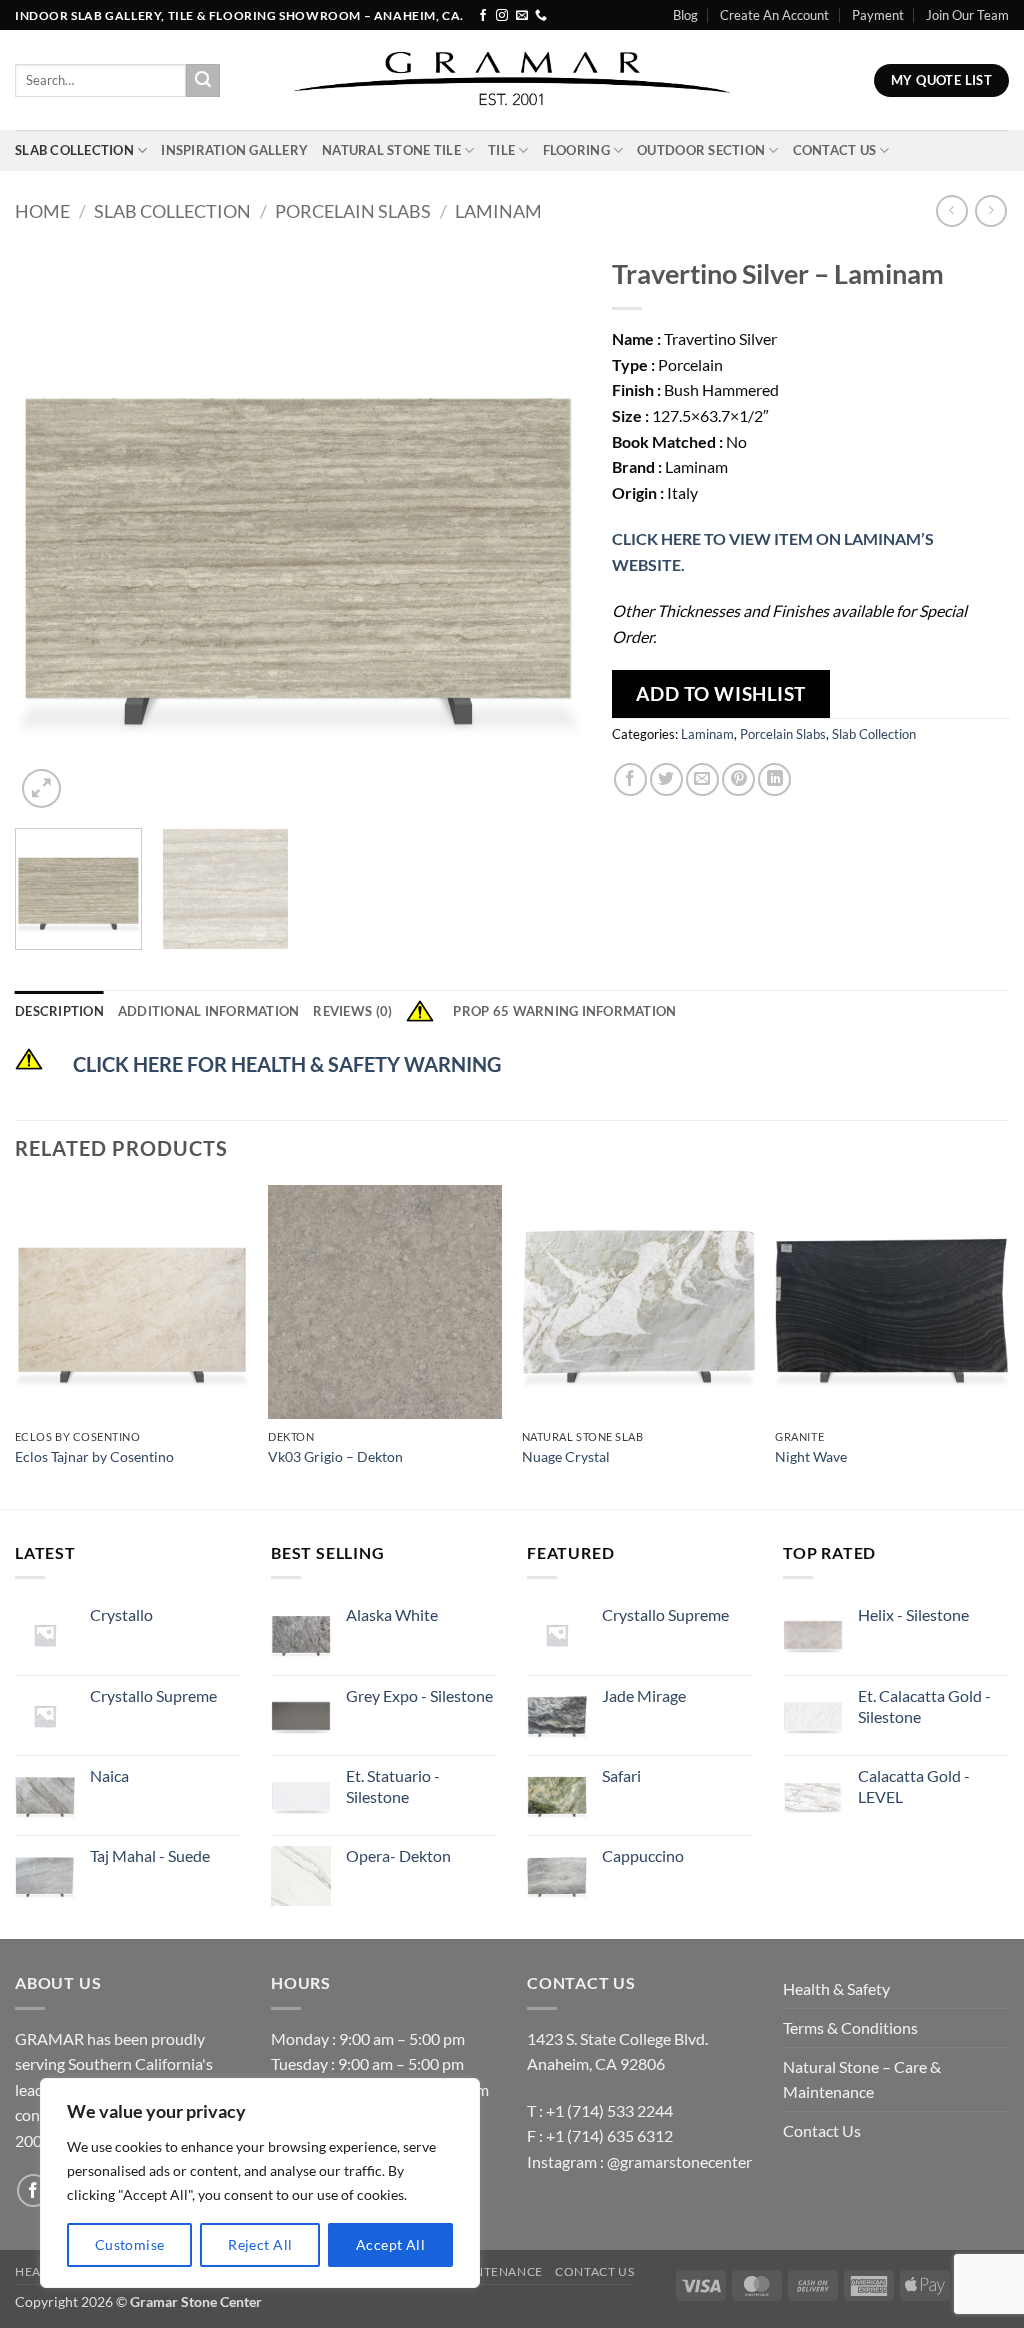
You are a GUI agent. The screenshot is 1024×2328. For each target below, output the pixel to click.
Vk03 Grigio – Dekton (335, 1456)
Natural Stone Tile (391, 150)
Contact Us (835, 150)
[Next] (546, 529)
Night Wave (811, 1456)
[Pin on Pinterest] (738, 779)
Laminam (498, 211)
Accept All (390, 2244)
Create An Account (774, 15)
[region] (260, 2183)
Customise (130, 2244)
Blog (685, 15)
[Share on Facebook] (630, 779)
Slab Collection (74, 150)
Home (42, 211)
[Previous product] (990, 210)
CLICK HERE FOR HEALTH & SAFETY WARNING (287, 1064)
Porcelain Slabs (353, 211)
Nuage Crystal (566, 1456)
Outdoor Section (701, 150)
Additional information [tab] (209, 1011)
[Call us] (541, 16)
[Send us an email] (522, 16)
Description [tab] (59, 1011)
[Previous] (52, 529)
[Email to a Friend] (702, 779)
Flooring (576, 150)
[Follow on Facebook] (483, 16)
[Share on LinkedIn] (774, 779)
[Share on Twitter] (666, 779)
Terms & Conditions (850, 2027)
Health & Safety (836, 1988)
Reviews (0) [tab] (352, 1011)
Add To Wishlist (721, 693)
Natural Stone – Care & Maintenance (862, 2079)
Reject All (260, 2244)
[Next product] (951, 210)
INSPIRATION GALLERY (234, 150)
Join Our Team (967, 15)
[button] (41, 788)
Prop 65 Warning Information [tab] (564, 1011)
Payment (878, 15)
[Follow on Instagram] (502, 16)
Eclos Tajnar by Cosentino (94, 1456)
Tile (501, 150)
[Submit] (203, 81)
